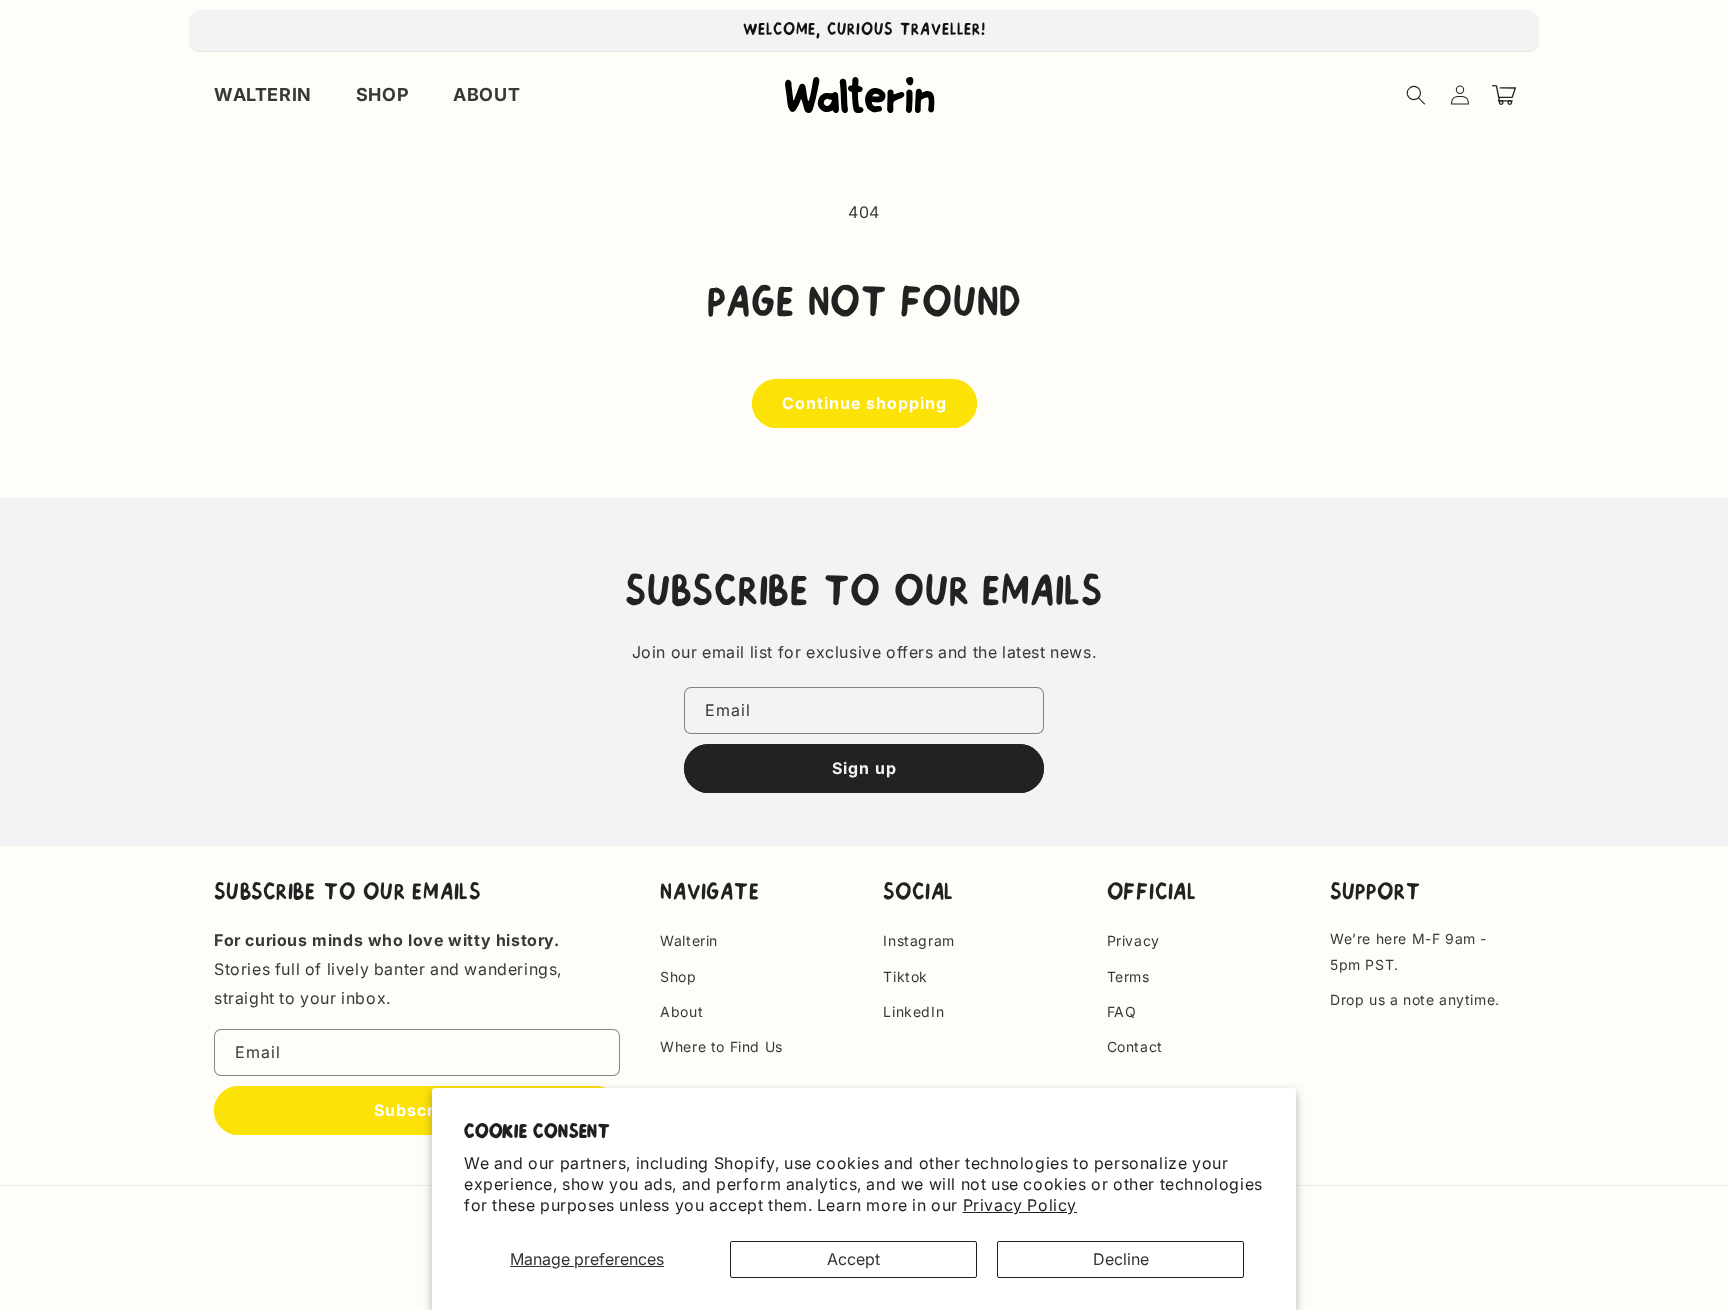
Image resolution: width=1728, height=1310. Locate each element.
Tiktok (905, 976)
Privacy (1133, 940)
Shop (678, 976)
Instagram (918, 940)
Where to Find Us (721, 1046)
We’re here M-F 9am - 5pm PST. (1408, 951)
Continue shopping (864, 403)
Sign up (864, 768)
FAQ (1122, 1011)
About (681, 1011)
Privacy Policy (1020, 1205)
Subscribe (417, 1110)
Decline (1121, 1259)
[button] (1416, 95)
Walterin (689, 940)
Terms (1128, 976)
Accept (853, 1259)
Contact (1135, 1046)
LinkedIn (913, 1011)
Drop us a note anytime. (1415, 999)
